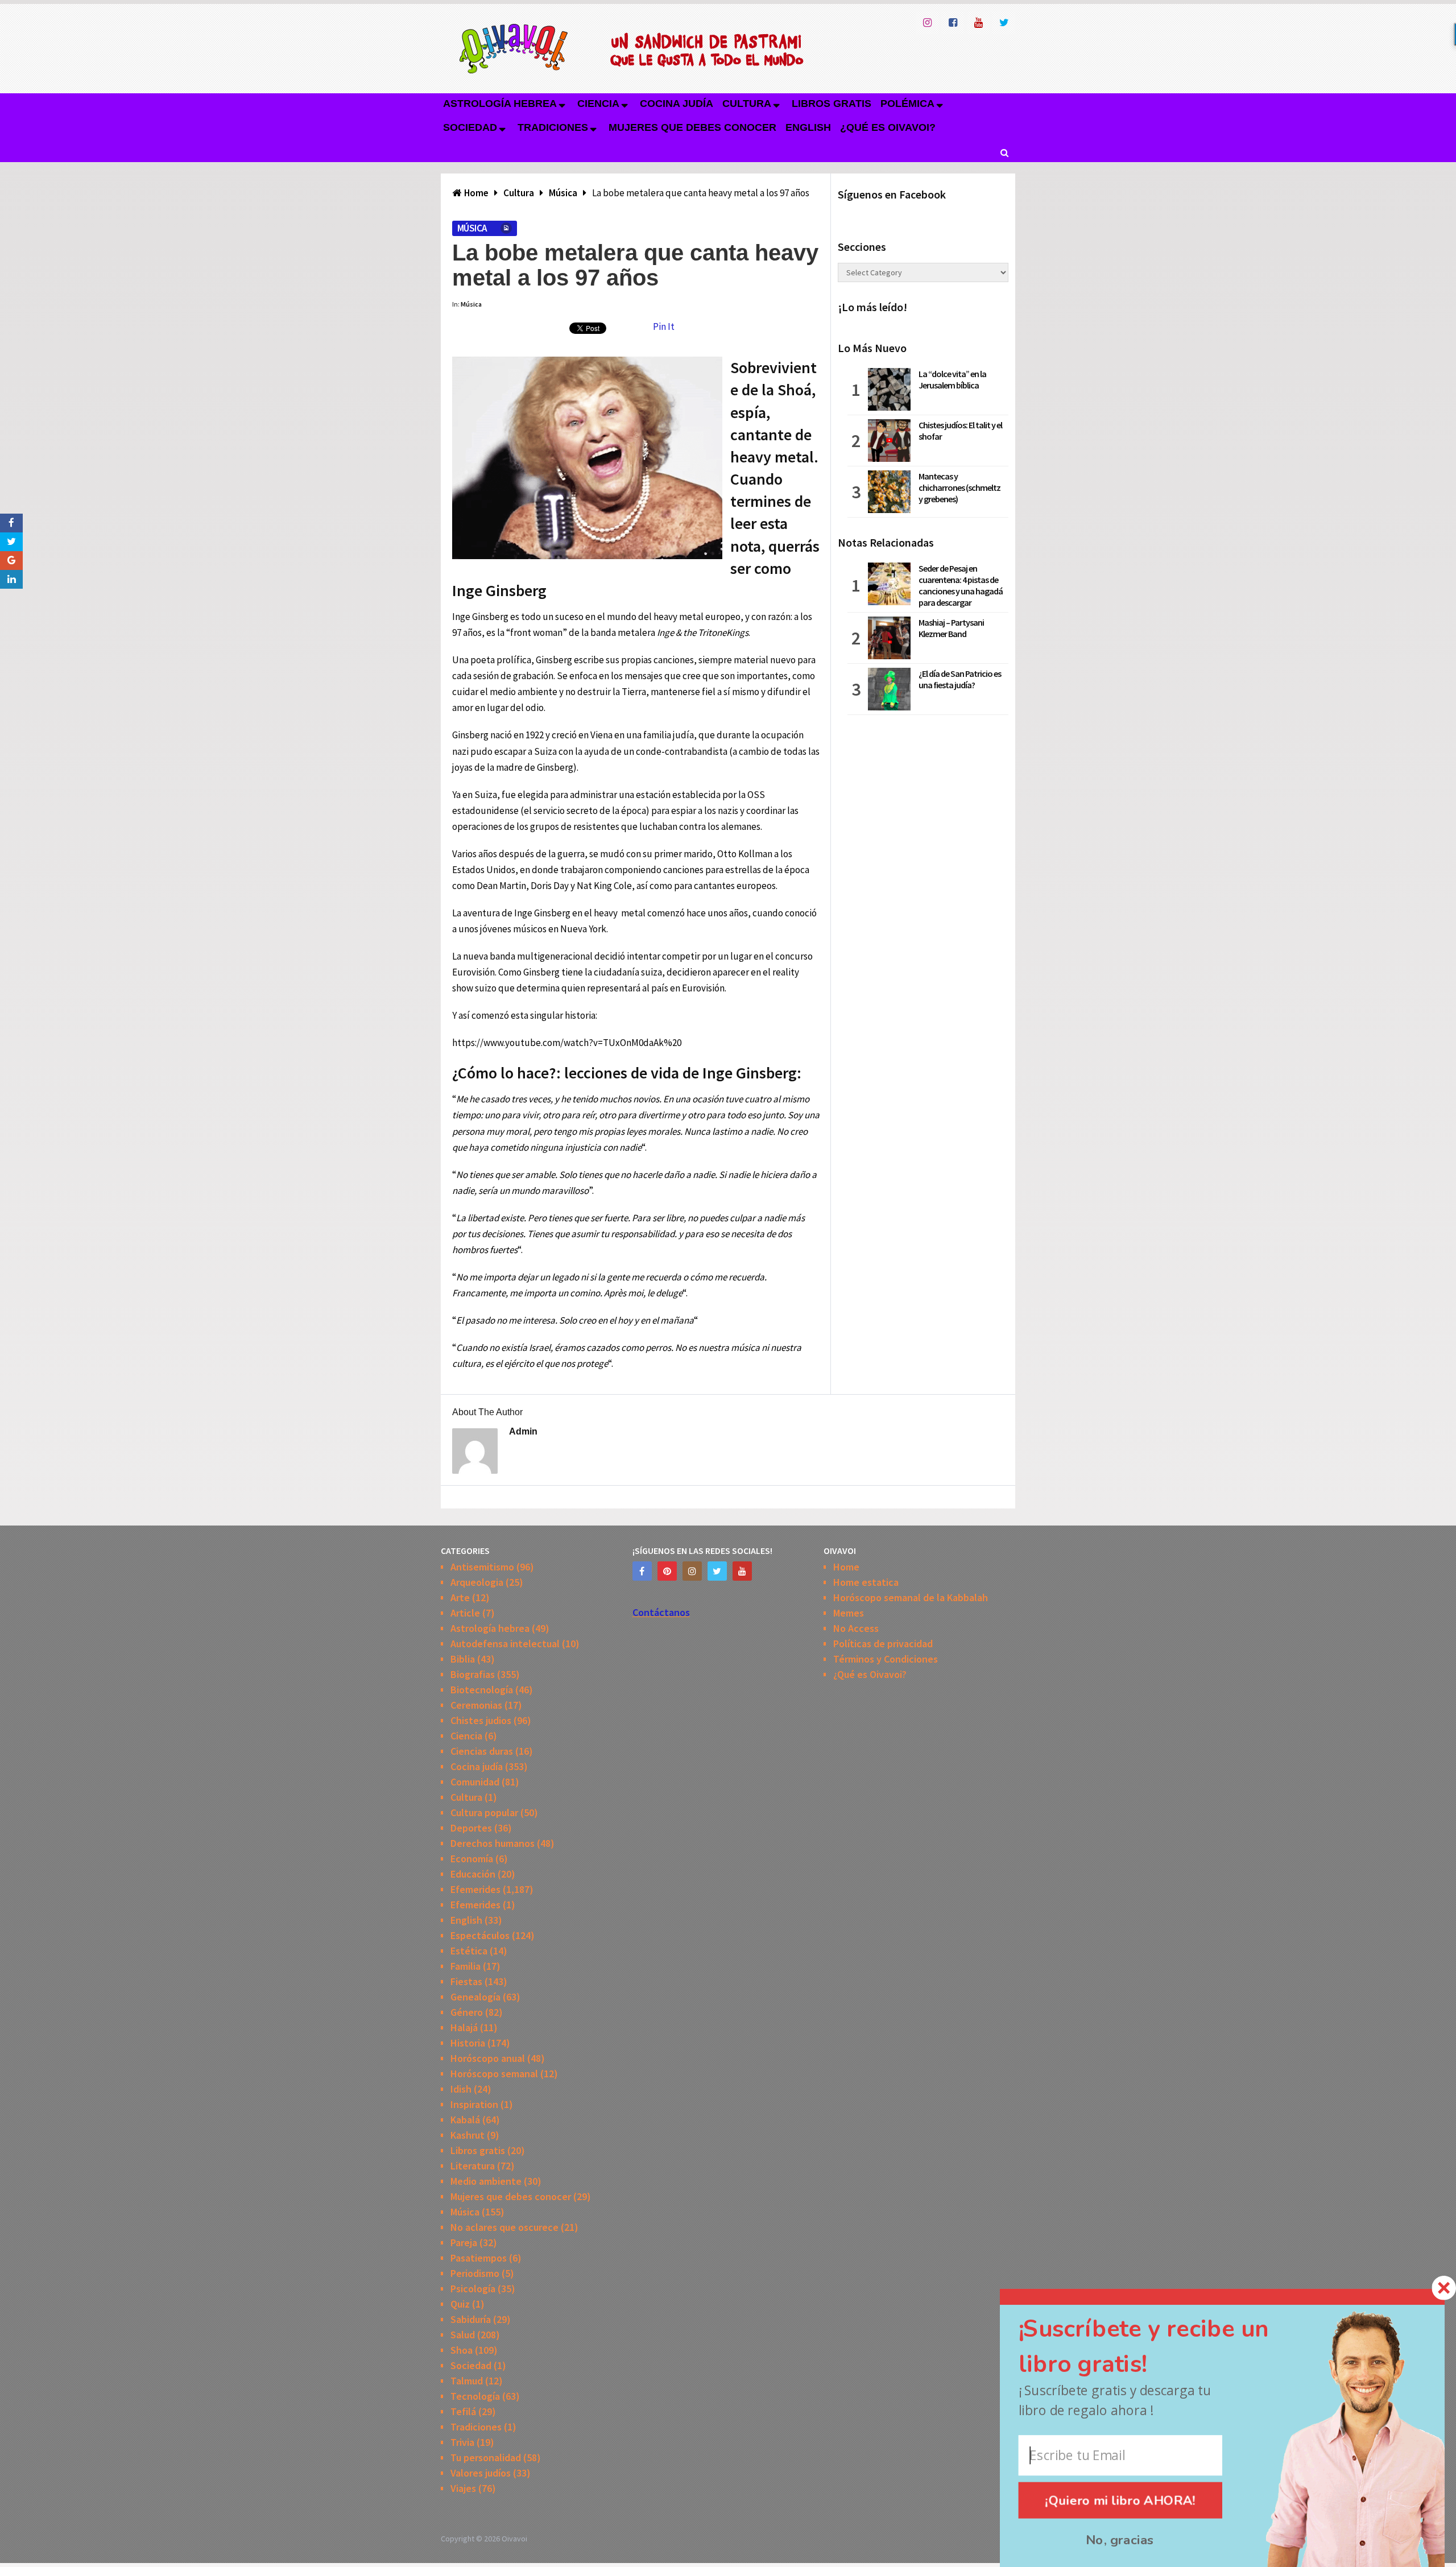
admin (523, 1431)
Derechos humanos (493, 1843)
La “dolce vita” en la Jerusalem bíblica (952, 379)
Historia (468, 2043)
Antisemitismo (482, 1567)
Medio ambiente (486, 2181)
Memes (849, 1613)
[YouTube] (742, 1571)
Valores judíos (481, 2473)
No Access (856, 1628)
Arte (460, 1597)
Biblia (463, 1659)
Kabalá (465, 2120)
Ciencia (598, 104)
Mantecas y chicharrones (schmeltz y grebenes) (959, 487)
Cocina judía (677, 104)
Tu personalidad (486, 2458)
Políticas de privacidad (883, 1644)
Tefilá (463, 2411)
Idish (461, 2089)
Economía (472, 1859)
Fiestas (466, 1981)
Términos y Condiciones (886, 1659)
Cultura (747, 104)
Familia (466, 1966)
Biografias (473, 1674)
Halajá (464, 2027)
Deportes (471, 1828)
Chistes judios (481, 1720)
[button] (1165, 2347)
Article (465, 1613)
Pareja (464, 2242)
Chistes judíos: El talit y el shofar (960, 431)
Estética (469, 1951)
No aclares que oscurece (504, 2227)
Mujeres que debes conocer (692, 127)
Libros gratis (832, 104)
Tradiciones (553, 127)
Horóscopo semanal (494, 2074)
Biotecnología (482, 1690)
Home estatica (866, 1582)
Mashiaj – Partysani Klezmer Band (951, 628)
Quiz (460, 2304)
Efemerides (475, 1889)
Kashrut (468, 2135)
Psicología (473, 2289)
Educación (473, 1874)
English (808, 127)
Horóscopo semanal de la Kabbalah (911, 1597)
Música (472, 228)
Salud (463, 2335)
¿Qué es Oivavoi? (888, 127)
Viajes (463, 2488)
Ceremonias (476, 1705)
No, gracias (1120, 2540)
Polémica (907, 104)
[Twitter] (717, 1571)
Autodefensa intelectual (505, 1644)
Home (846, 1567)
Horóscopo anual (488, 2058)
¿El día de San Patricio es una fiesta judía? (960, 679)
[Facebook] (642, 1571)
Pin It (664, 326)
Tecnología (475, 2396)
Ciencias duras (482, 1751)
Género (467, 2012)
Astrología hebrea (500, 104)
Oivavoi (514, 2539)
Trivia (462, 2442)
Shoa (462, 2350)
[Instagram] (692, 1571)
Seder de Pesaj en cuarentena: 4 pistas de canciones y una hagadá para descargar (961, 585)
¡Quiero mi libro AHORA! (1121, 2500)
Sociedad (470, 127)
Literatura (473, 2166)
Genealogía (475, 1997)
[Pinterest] (667, 1571)
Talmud (467, 2381)
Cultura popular (484, 1812)
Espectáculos (480, 1935)
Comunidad (475, 1782)
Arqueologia (477, 1582)
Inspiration (474, 2104)
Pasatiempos (479, 2258)
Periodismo (475, 2273)
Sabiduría (471, 2319)
